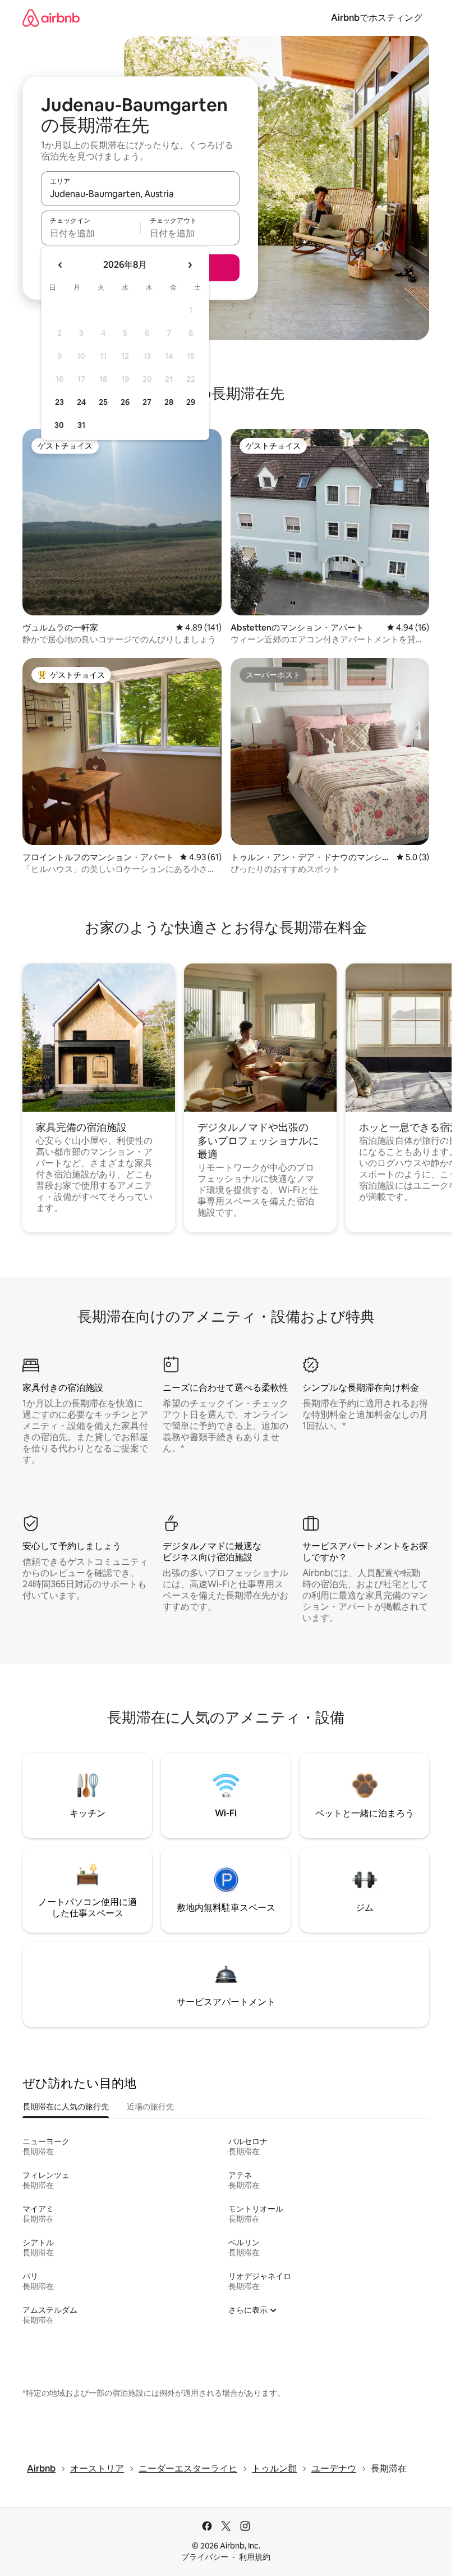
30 (59, 425)
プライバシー (205, 2557)
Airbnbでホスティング (377, 18)
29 (191, 402)
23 (59, 402)
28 (169, 402)
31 (81, 425)
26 (125, 402)
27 (147, 402)
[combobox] (140, 194)
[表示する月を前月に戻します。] (61, 265)
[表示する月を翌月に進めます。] (190, 265)
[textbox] (91, 233)
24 (81, 402)
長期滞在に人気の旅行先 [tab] (66, 2107)
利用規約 (255, 2557)
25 (103, 402)
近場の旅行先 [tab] (150, 2107)
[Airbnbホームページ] (51, 18)
